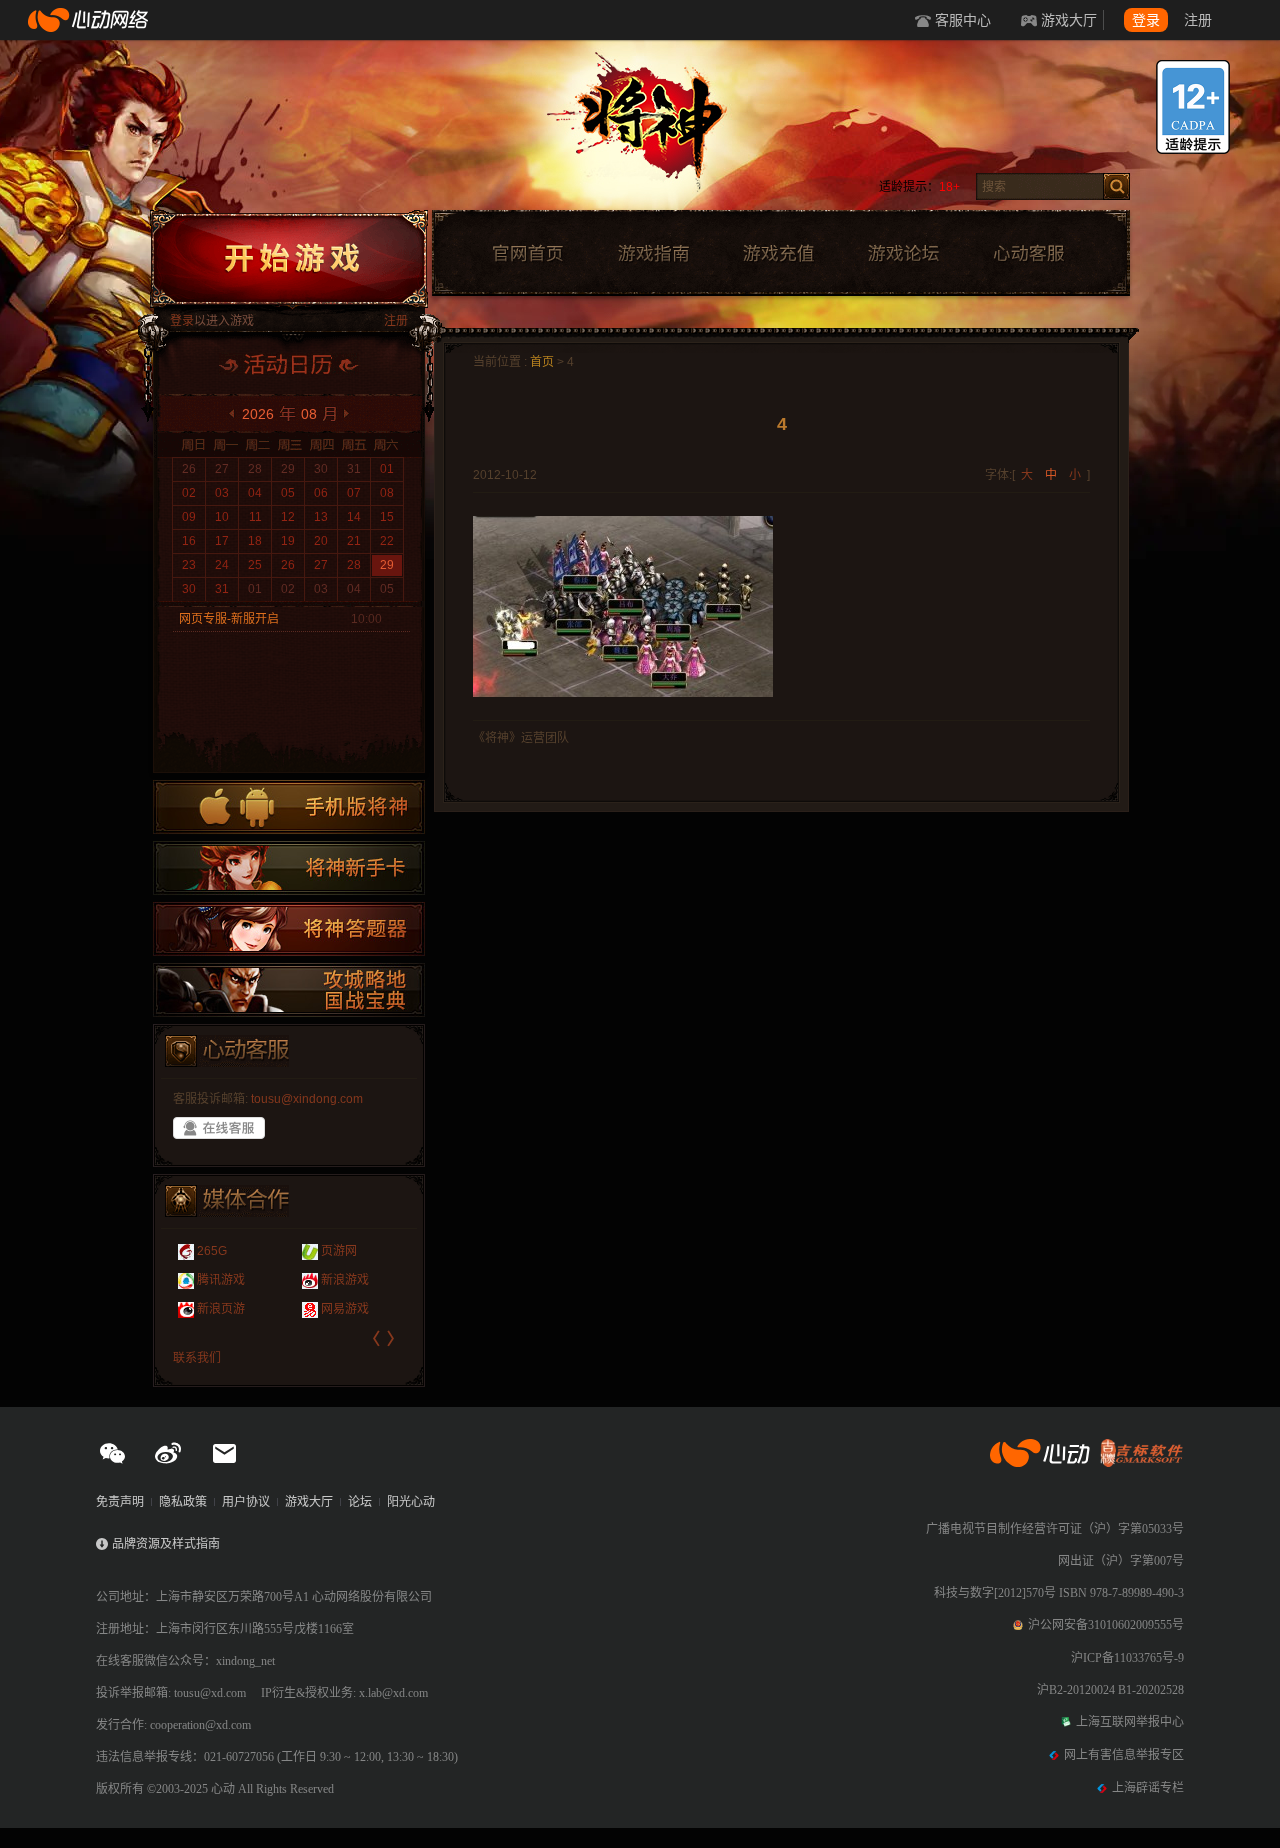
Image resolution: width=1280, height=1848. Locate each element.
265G (212, 1251)
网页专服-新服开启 (229, 619)
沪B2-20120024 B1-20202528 (1110, 1690)
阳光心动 (411, 1502)
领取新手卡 (289, 868)
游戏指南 (653, 254)
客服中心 (963, 20)
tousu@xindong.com (307, 1099)
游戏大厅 (1069, 20)
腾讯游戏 (221, 1280)
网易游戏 (345, 1309)
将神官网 (659, 130)
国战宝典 (289, 990)
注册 (1198, 20)
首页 (542, 362)
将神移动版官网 (289, 807)
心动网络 (90, 20)
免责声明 (120, 1502)
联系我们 (197, 1358)
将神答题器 (289, 929)
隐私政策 (183, 1502)
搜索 (1116, 186)
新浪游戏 (345, 1280)
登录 (1146, 20)
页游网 (339, 1251)
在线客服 (219, 1128)
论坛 (360, 1502)
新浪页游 (221, 1309)
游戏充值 (778, 254)
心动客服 (1028, 254)
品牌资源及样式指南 (166, 1544)
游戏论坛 (904, 254)
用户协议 (246, 1502)
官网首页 (527, 254)
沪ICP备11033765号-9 (1127, 1658)
